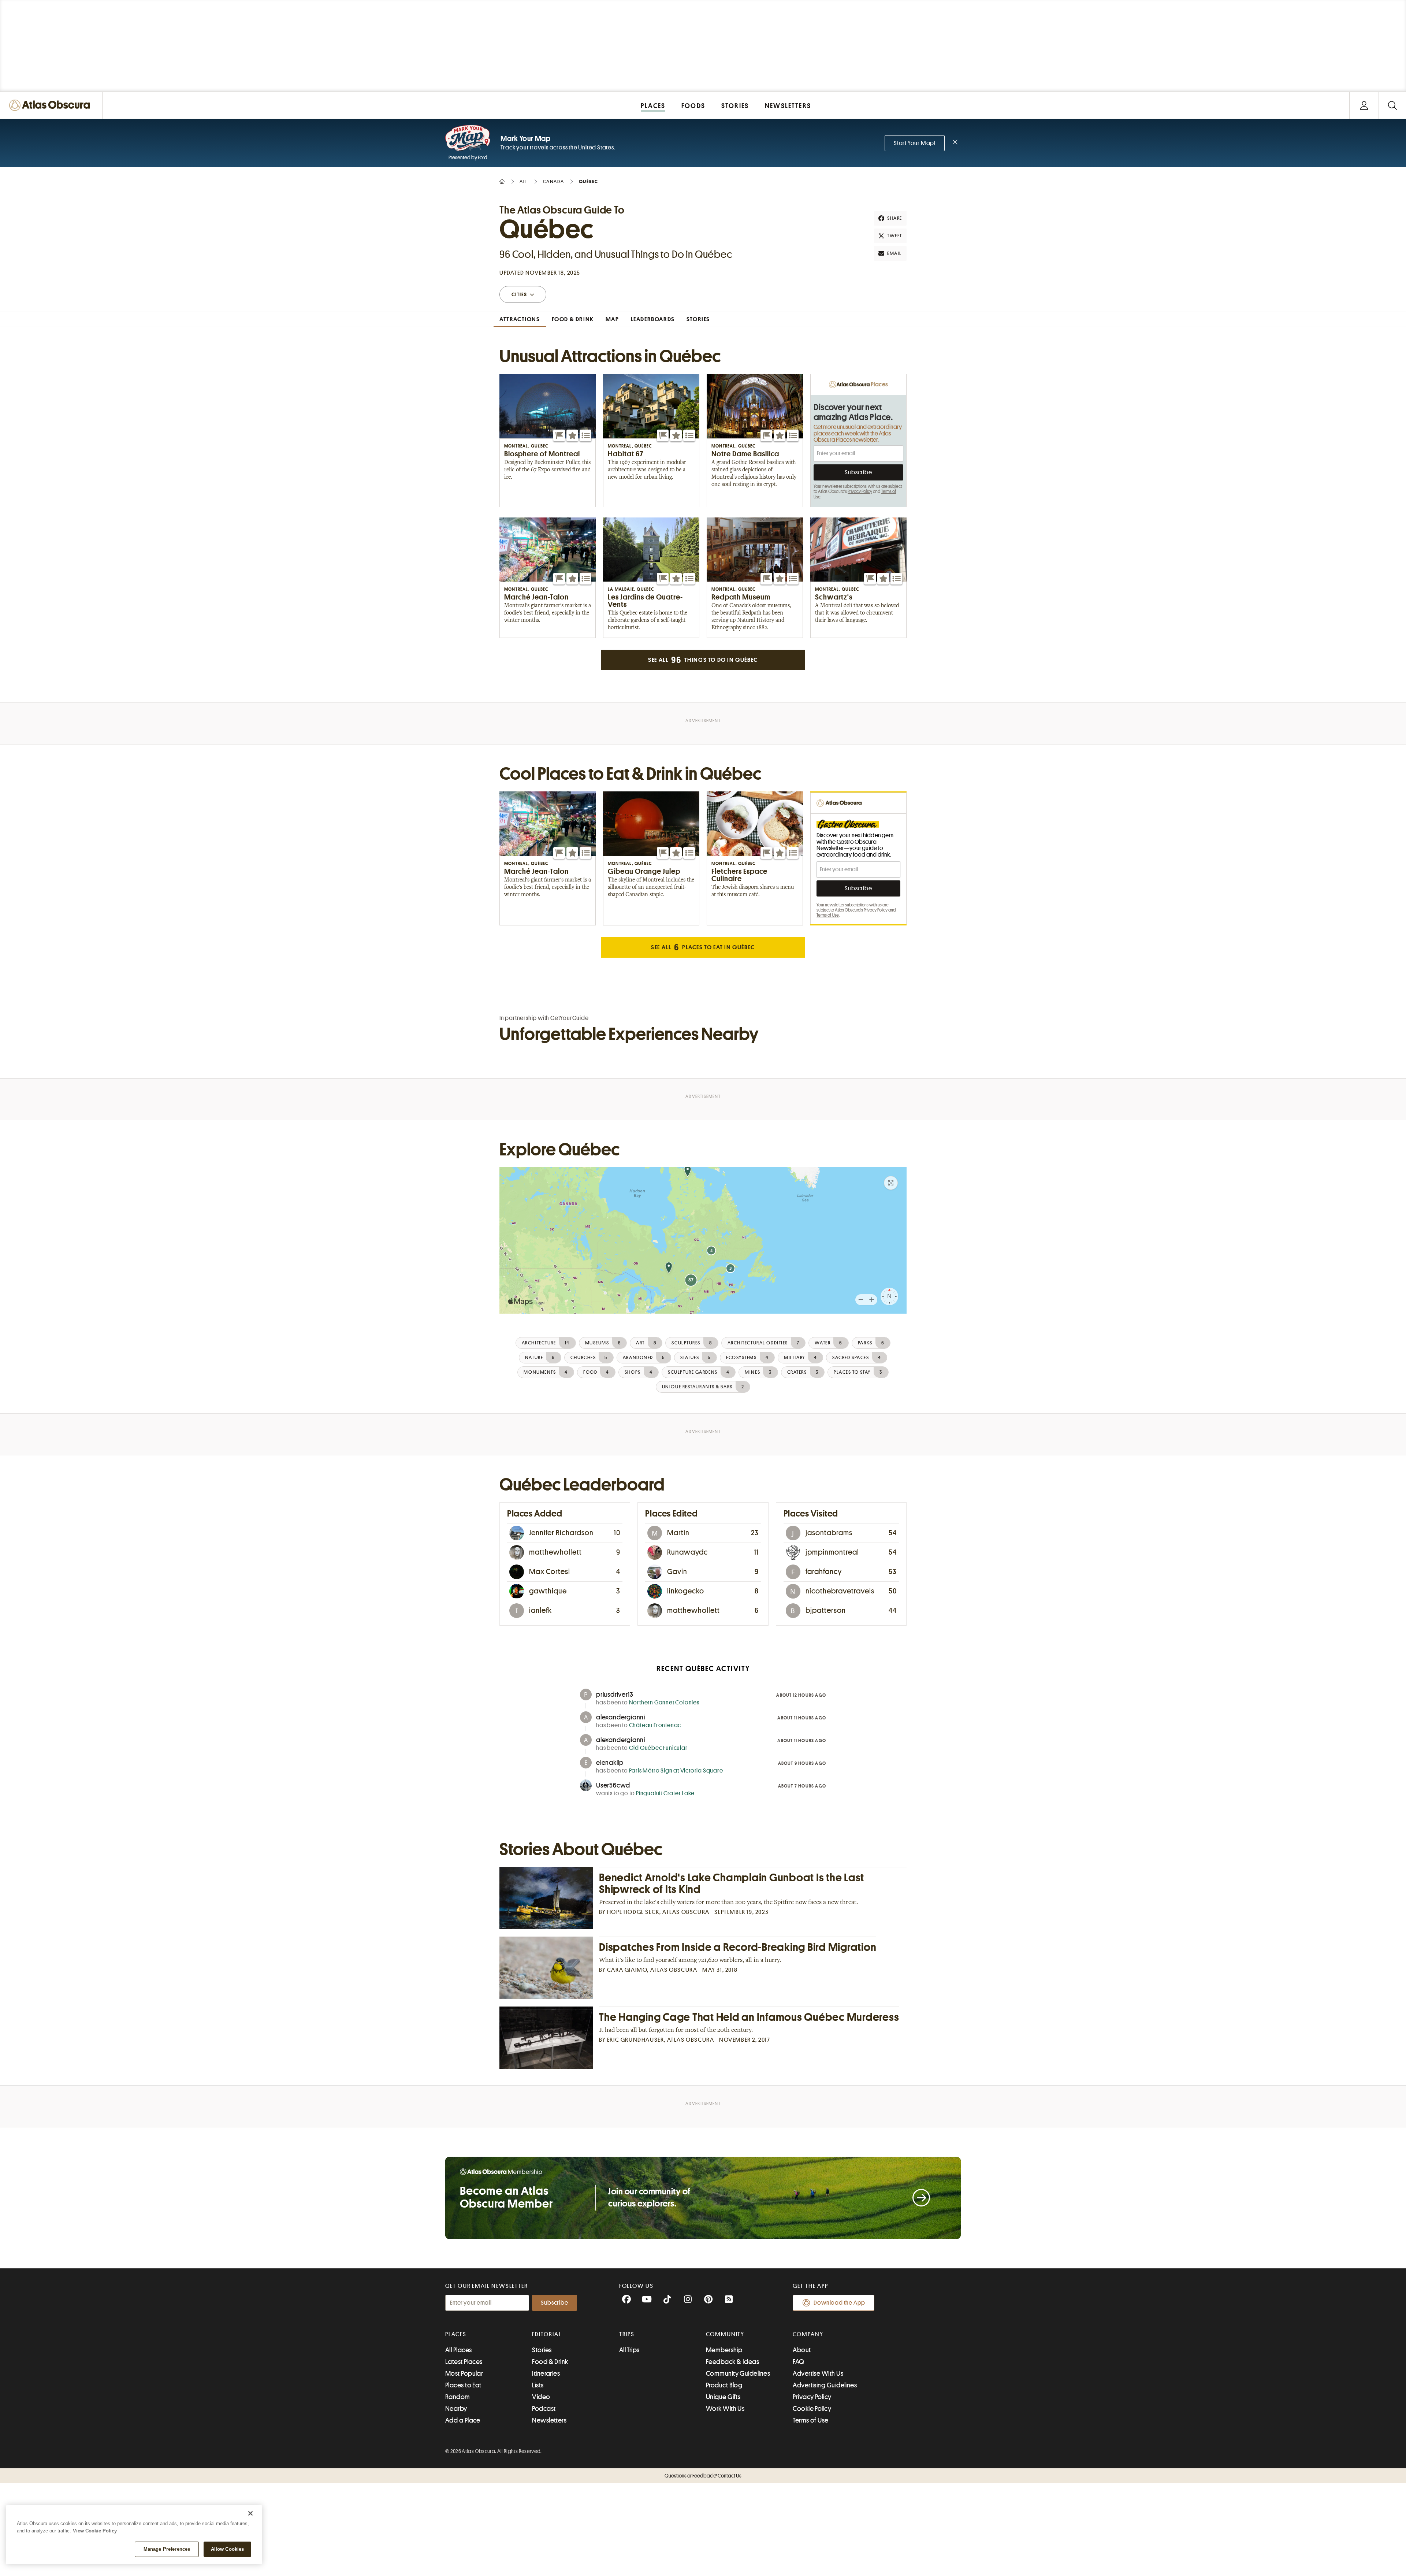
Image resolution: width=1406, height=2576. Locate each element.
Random (458, 2397)
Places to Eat (463, 2385)
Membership (724, 2350)
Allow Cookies (228, 2549)
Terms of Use (828, 915)
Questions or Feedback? (703, 2476)
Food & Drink (550, 2362)
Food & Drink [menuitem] (573, 319)
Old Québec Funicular (658, 1748)
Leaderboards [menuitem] (653, 319)
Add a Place (463, 2420)
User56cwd (613, 1785)
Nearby (456, 2409)
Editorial (547, 2334)
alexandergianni (621, 1717)
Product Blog (724, 2385)
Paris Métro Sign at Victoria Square (676, 1771)
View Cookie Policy (95, 2531)
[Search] (1392, 105)
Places (456, 2334)
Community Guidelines (738, 2373)
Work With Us (725, 2409)
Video (541, 2397)
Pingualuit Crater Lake (665, 1793)
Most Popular (464, 2373)
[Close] (250, 2513)
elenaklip (610, 1763)
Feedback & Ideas (732, 2362)
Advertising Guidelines (825, 2385)
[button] (559, 435)
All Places (459, 2350)
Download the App (839, 2303)
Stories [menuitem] (698, 319)
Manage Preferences (167, 2549)
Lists (538, 2385)
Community (725, 2334)
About (802, 2350)
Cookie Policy (812, 2409)
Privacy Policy (860, 491)
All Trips (629, 2350)
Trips (627, 2334)
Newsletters (549, 2420)
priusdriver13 (615, 1695)
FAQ (798, 2362)
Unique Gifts (723, 2397)
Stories (542, 2350)
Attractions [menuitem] (520, 319)
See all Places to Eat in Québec (703, 947)
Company (808, 2334)
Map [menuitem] (612, 319)
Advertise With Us (818, 2373)
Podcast (544, 2409)
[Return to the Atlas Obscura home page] (51, 105)
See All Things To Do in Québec (703, 660)
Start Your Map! (915, 143)
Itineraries (546, 2373)
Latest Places (464, 2362)
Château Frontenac (655, 1725)
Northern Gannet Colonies (664, 1703)
